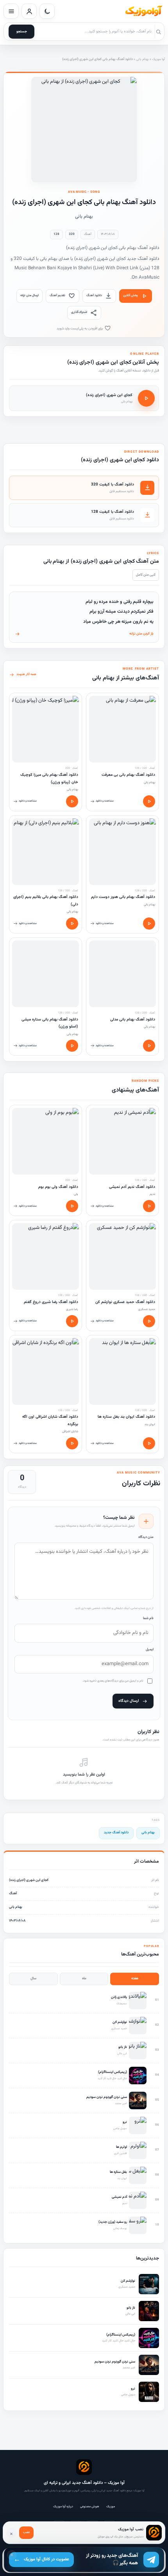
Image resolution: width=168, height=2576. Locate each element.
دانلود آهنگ (94, 295)
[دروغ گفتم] (46, 1256)
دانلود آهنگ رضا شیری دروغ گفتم (51, 1302)
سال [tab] (33, 1979)
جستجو (22, 32)
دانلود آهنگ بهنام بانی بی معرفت (128, 775)
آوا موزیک (158, 59)
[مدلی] (122, 974)
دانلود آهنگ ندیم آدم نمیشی (132, 1187)
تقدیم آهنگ (57, 295)
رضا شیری (72, 1309)
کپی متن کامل (146, 575)
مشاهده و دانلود (105, 801)
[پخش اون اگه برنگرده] (72, 1443)
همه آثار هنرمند (26, 674)
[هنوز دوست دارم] (122, 852)
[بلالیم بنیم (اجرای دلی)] (46, 852)
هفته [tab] (135, 1979)
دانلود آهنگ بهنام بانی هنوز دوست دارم (123, 897)
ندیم (152, 1194)
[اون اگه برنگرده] (46, 1372)
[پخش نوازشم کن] (149, 1321)
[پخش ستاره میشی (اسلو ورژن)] (72, 1046)
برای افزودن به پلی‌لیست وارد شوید (80, 329)
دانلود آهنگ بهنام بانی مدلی (133, 1020)
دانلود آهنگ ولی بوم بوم (58, 1187)
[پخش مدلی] (149, 1046)
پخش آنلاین (130, 295)
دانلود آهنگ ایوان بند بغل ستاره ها (126, 1417)
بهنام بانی (142, 59)
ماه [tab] (84, 1979)
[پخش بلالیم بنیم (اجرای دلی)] (72, 924)
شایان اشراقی (70, 1431)
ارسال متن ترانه (29, 295)
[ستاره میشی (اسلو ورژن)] (46, 974)
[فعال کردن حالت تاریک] (47, 11)
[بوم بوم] (46, 1141)
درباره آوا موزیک (63, 2507)
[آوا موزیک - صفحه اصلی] (143, 11)
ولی (76, 1194)
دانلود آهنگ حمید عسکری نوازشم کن (125, 1302)
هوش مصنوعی (90, 2507)
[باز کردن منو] (11, 11)
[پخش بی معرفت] (149, 801)
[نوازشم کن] (122, 1256)
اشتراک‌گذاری (79, 312)
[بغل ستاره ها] (122, 1372)
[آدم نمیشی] (122, 1141)
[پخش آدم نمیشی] (149, 1206)
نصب (26, 2532)
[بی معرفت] (122, 729)
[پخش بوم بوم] (72, 1206)
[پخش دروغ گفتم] (72, 1321)
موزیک (111, 2507)
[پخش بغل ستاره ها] (149, 1443)
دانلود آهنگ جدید (116, 1833)
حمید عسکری (147, 1309)
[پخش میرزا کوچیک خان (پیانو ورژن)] (72, 801)
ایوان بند (150, 1424)
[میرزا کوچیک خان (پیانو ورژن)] (46, 729)
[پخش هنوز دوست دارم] (149, 924)
